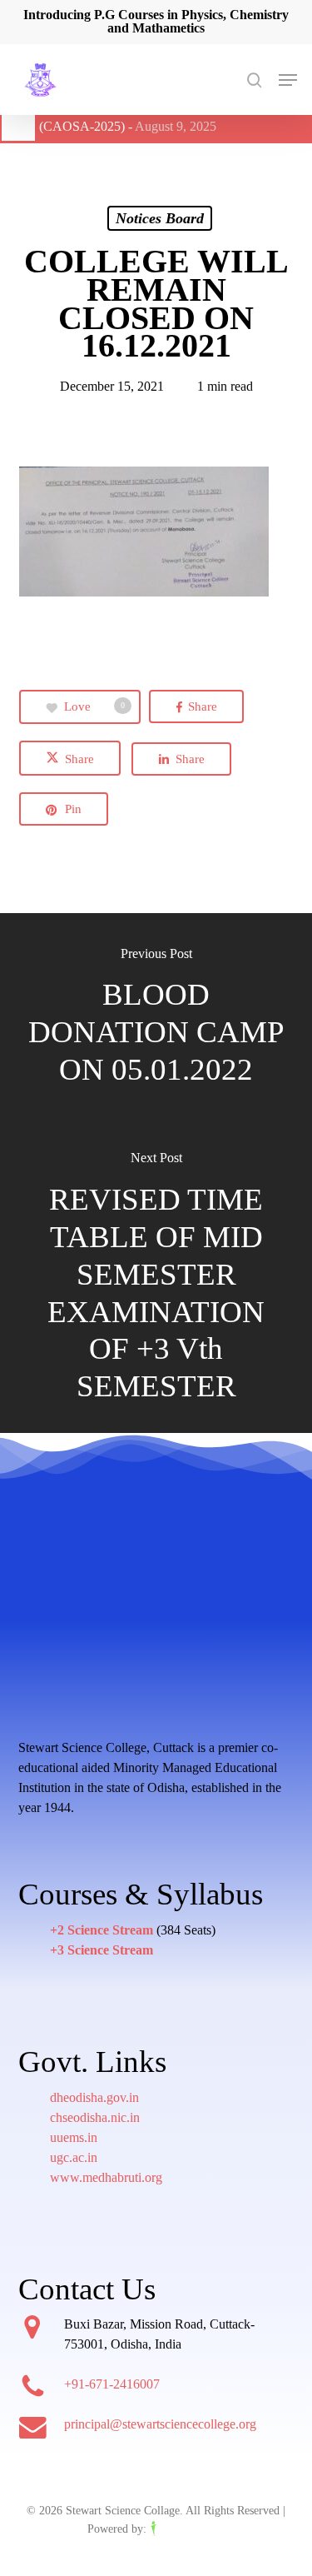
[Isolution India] (187, 2529)
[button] (288, 80)
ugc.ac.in (74, 2157)
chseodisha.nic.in (95, 2117)
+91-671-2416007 (112, 2384)
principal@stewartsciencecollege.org (160, 2424)
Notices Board (160, 218)
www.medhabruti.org (106, 2177)
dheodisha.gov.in (94, 2097)
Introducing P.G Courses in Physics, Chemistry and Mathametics (156, 21)
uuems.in (74, 2137)
